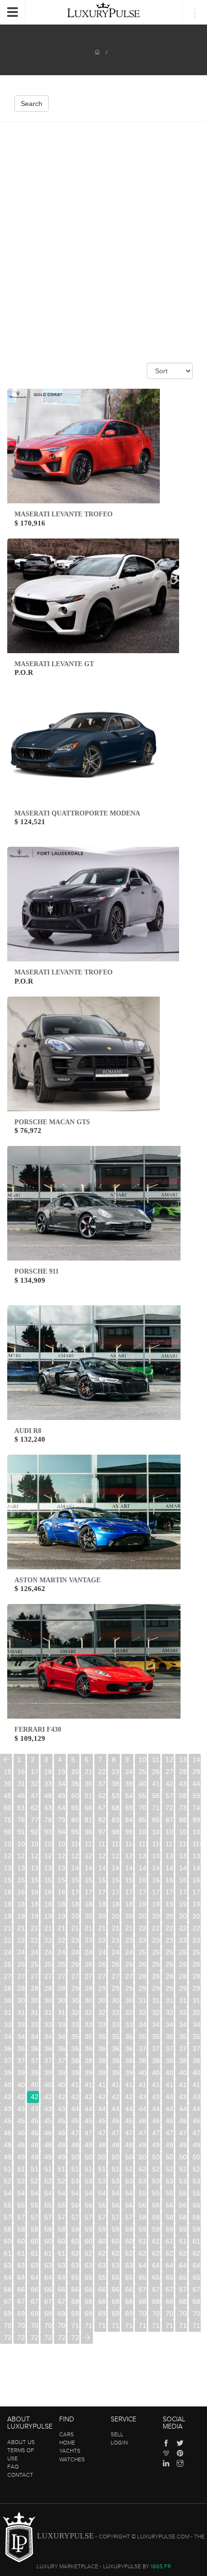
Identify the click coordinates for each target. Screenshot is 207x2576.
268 (183, 1964)
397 (102, 2073)
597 (170, 2229)
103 (183, 1832)
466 (21, 2133)
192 (170, 1904)
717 (170, 2326)
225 (8, 1940)
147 (170, 1868)
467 (35, 2133)
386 (156, 2061)
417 (170, 2085)
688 (183, 2301)
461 (156, 2121)
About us (21, 2442)
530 (75, 2181)
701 (156, 2313)
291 (89, 1988)
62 (35, 1808)
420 (8, 2097)
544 (62, 2193)
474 (129, 2133)
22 (102, 1772)
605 (75, 2241)
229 (62, 1940)
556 (21, 2205)
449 (197, 2109)
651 (89, 2277)
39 (129, 1784)
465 (8, 2133)
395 (75, 2073)
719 (197, 2326)
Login (119, 2443)
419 (197, 2085)
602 (35, 2241)
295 (143, 1988)
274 (62, 1976)
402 (170, 2073)
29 (196, 1772)
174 (129, 1892)
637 (102, 2265)
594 (129, 2229)
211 (21, 1928)
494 (197, 2145)
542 (35, 2193)
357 (170, 2037)
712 (102, 2326)
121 (21, 1856)
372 (170, 2049)
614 (197, 2241)
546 (89, 2193)
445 (143, 2109)
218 (116, 1928)
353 (116, 2037)
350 (75, 2037)
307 (102, 2000)
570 (8, 2217)
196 (21, 1916)
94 (62, 1832)
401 (156, 2073)
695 (75, 2313)
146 (156, 1868)
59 (196, 1796)
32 (35, 1784)
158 (116, 1880)
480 (8, 2145)
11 (156, 1760)
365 (75, 2049)
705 (8, 2326)
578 (116, 2217)
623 (116, 2253)
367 (102, 2049)
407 (35, 2085)
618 (48, 2253)
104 (197, 1832)
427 (102, 2097)
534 (129, 2181)
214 (62, 1928)
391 (21, 2073)
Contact (20, 2475)
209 (197, 1916)
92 (35, 1832)
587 (35, 2229)
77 (35, 1820)
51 (89, 1796)
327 (170, 2012)
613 (183, 2241)
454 (62, 2121)
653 (116, 2277)
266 (156, 1964)
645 (8, 2277)
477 (170, 2133)
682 (102, 2301)
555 (8, 2205)
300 (8, 2000)
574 (62, 2217)
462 (170, 2121)
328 (183, 2012)
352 (102, 2037)
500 (75, 2157)
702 (170, 2313)
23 (116, 1772)
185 (75, 1904)
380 (75, 2061)
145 (143, 1868)
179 (197, 1892)
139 (62, 1868)
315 (8, 2012)
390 (8, 2073)
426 (89, 2097)
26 (156, 1772)
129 (129, 1856)
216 (89, 1928)
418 (183, 2085)
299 (197, 1988)
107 (35, 1844)
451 (21, 2121)
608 (116, 2241)
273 (48, 1976)
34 (62, 1784)
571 (21, 2217)
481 (21, 2145)
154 (62, 1880)
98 (116, 1832)
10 (142, 1760)
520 (143, 2169)
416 (156, 2085)
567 (170, 2205)
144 (129, 1868)
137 (35, 1868)
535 (143, 2181)
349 (62, 2037)
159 (129, 1880)
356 (156, 2037)
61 (21, 1808)
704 (197, 2313)
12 (169, 1760)
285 (8, 1988)
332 (35, 2024)
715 (143, 2326)
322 (102, 2012)
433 (183, 2097)
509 (197, 2157)
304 (62, 2000)
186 (89, 1904)
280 (143, 1976)
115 (143, 1844)
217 (102, 1928)
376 (21, 2061)
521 (156, 2169)
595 (143, 2229)
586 (21, 2229)
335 (75, 2024)
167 (35, 1892)
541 (21, 2193)
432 (170, 2097)
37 (102, 1784)
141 (89, 1868)
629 (197, 2253)
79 (62, 1820)
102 (170, 1832)
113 (116, 1844)
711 (89, 2326)
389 (197, 2061)
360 (8, 2049)
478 (183, 2133)
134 (197, 1856)
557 (35, 2205)
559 (62, 2205)
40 (142, 1784)
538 (183, 2181)
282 (170, 1976)
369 (129, 2049)
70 (142, 1808)
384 (129, 2061)
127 (102, 1856)
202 (102, 1916)
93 (48, 1832)
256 (21, 1964)
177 (170, 1892)
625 (143, 2253)
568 (183, 2205)
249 (129, 1952)
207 (170, 1916)
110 (75, 1844)
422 (35, 2097)
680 (75, 2301)
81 (89, 1820)
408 (48, 2085)
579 (129, 2217)
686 (156, 2301)
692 (35, 2313)
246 (89, 1952)
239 (197, 1940)
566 (156, 2205)
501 (89, 2157)
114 (129, 1844)
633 (48, 2265)
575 (75, 2217)
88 (183, 1820)
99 (129, 1832)
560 (75, 2205)
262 (102, 1964)
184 (62, 1904)
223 (183, 1928)
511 (21, 2169)
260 (75, 1964)
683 (116, 2301)
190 (143, 1904)
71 (156, 1808)
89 (196, 1820)
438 (48, 2109)
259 (62, 1964)
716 (156, 2326)
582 (170, 2217)
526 (21, 2181)
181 (21, 1904)
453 (48, 2121)
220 (143, 1928)
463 (183, 2121)
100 (143, 1832)
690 (8, 2313)
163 (183, 1880)
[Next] (87, 2338)
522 (170, 2169)
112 (102, 1844)
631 (21, 2265)
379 (62, 2061)
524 (197, 2169)
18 (48, 1772)
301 (21, 2000)
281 (156, 1976)
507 (170, 2157)
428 (116, 2097)
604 (62, 2241)
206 (156, 1916)
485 (75, 2145)
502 (102, 2157)
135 (8, 1868)
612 (170, 2241)
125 (75, 1856)
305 (75, 2000)
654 (129, 2277)
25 (142, 1772)
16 (21, 1772)
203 (116, 1916)
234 (129, 1940)
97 (102, 1832)
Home (67, 2443)
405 (8, 2085)
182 (35, 1904)
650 (75, 2277)
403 (183, 2073)
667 (102, 2289)
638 (116, 2265)
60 (8, 1808)
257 (35, 1964)
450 (8, 2121)
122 (35, 1856)
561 (89, 2205)
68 (116, 1808)
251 (156, 1952)
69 (129, 1808)
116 (156, 1844)
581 (156, 2217)
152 (35, 1880)
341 (156, 2024)
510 (8, 2169)
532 (102, 2181)
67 (102, 1808)
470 (75, 2133)
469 (62, 2133)
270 (8, 1976)
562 (102, 2205)
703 (183, 2313)
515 (75, 2169)
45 (8, 1796)
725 (75, 2338)
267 (170, 1964)
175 (143, 1892)
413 (116, 2085)
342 (170, 2024)
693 (48, 2313)
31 (21, 1784)
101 (156, 1832)
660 (8, 2289)
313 (183, 2000)
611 (156, 2241)
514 (62, 2169)
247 (102, 1952)
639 (129, 2265)
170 (75, 1892)
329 (197, 2012)
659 (197, 2277)
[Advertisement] (103, 230)
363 (48, 2049)
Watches (72, 2459)
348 (48, 2037)
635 (75, 2265)
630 (8, 2265)
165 (8, 1892)
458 (116, 2121)
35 (75, 1784)
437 (35, 2109)
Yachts (70, 2451)
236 (156, 1940)
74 (196, 1808)
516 (89, 2169)
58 (183, 1796)
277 (102, 1976)
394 (62, 2073)
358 (183, 2037)
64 (62, 1808)
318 (48, 2012)
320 (75, 2012)
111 (89, 1844)
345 (8, 2037)
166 (21, 1892)
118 (183, 1844)
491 (156, 2145)
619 (62, 2253)
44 (196, 1784)
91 (21, 1832)
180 (8, 1904)
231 (89, 1940)
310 (143, 2000)
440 (75, 2109)
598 (183, 2229)
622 (102, 2253)
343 (183, 2024)
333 (48, 2024)
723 (48, 2338)
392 (35, 2073)
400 (143, 2073)
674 (197, 2289)
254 (197, 1952)
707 (35, 2326)
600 (8, 2241)
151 (21, 1880)
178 (183, 1892)
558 (48, 2205)
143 (116, 1868)
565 (143, 2205)
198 (48, 1916)
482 (35, 2145)
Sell (117, 2434)
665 (75, 2289)
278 (116, 1976)
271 (21, 1976)
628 (183, 2253)
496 (21, 2157)
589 (62, 2229)
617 (35, 2253)
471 (89, 2133)
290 (75, 1988)
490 (143, 2145)
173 (116, 1892)
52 (102, 1796)
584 (197, 2217)
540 (8, 2193)
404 (197, 2073)
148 (183, 1868)
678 (48, 2301)
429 (129, 2097)
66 (89, 1808)
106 (21, 1844)
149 (197, 1868)
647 (35, 2277)
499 (62, 2157)
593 (116, 2229)
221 (156, 1928)
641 (156, 2265)
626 (156, 2253)
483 (48, 2145)
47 (35, 1796)
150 (8, 1880)
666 (89, 2289)
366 (89, 2049)
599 (197, 2229)
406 (21, 2085)
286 (21, 1988)
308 (116, 2000)
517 (102, 2169)
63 (48, 1808)
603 (48, 2241)
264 (129, 1964)
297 (170, 1988)
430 (143, 2097)
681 (89, 2301)
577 (102, 2217)
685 (143, 2301)
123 (48, 1856)
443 (116, 2109)
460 (143, 2121)
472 (102, 2133)
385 (143, 2061)
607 (102, 2241)
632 (35, 2265)
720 (8, 2338)
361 (21, 2049)
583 (183, 2217)
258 (48, 1964)
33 (48, 1784)
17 (35, 1772)
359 (197, 2037)
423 (48, 2097)
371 (156, 2049)
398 (116, 2073)
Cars (66, 2434)
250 (143, 1952)
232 (102, 1940)
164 (197, 1880)
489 (129, 2145)
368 (116, 2049)
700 (143, 2313)
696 (89, 2313)
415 (143, 2085)
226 (21, 1940)
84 (129, 1820)
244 (62, 1952)
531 (89, 2181)
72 (169, 1808)
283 (183, 1976)
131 (156, 1856)
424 (62, 2097)
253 (183, 1952)
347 (35, 2037)
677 (35, 2301)
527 (35, 2181)
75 (8, 1820)
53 (116, 1796)
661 (21, 2289)
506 (156, 2157)
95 (75, 1832)
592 (102, 2229)
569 (197, 2205)
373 (183, 2049)
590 (75, 2229)
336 (89, 2024)
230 (75, 1940)
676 (21, 2301)
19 (62, 1772)
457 (102, 2121)
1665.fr (161, 2566)
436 (21, 2109)
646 (21, 2277)
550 (143, 2193)
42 (169, 1784)
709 (62, 2326)
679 (62, 2301)
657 (170, 2277)
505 (143, 2157)
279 (129, 1976)
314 (197, 2000)
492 (170, 2145)
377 (35, 2061)
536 (156, 2181)
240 (8, 1952)
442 (102, 2109)
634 (62, 2265)
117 (170, 1844)
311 (156, 2000)
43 (183, 1784)
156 (89, 1880)
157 (102, 1880)
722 (35, 2338)
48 (48, 1796)
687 (170, 2301)
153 (48, 1880)
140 (75, 1868)
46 (21, 1796)
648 (48, 2277)
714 (129, 2326)
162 (170, 1880)
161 (156, 1880)
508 (183, 2157)
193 (183, 1904)
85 (142, 1820)
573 (48, 2217)
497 (35, 2157)
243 (48, 1952)
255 (8, 1964)
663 (48, 2289)
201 (89, 1916)
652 (102, 2277)
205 (143, 1916)
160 (143, 1880)
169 (62, 1892)
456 (89, 2121)
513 (48, 2169)
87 (169, 1820)
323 (116, 2012)
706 (21, 2326)
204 (129, 1916)
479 (197, 2133)
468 (48, 2133)
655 (143, 2277)
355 (143, 2037)
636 (89, 2265)
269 (197, 1964)
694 (62, 2313)
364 (62, 2049)
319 (62, 2012)
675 (8, 2301)
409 (62, 2085)
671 (156, 2289)
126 (89, 1856)
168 (48, 1892)
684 (129, 2301)
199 (62, 1916)
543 (48, 2193)
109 (62, 1844)
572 (35, 2217)
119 (197, 1844)
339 (129, 2024)
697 (102, 2313)
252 (170, 1952)
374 (197, 2049)
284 (197, 1976)
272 (35, 1976)
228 (48, 1940)
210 (8, 1928)
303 (48, 2000)
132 (170, 1856)
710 (75, 2326)
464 (197, 2121)
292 (102, 1988)
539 (197, 2181)
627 (170, 2253)
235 (143, 1940)
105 (8, 1844)
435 (8, 2109)
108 (48, 1844)
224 (197, 1928)
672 (170, 2289)
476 (156, 2133)
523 (183, 2169)
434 (197, 2097)
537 (170, 2181)
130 (143, 1856)
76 (21, 1820)
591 (89, 2229)
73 (183, 1808)
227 (35, 1940)
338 (116, 2024)
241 (21, 1952)
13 (183, 1760)
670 (143, 2289)
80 (75, 1820)
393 (48, 2073)
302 (35, 2000)
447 (170, 2109)
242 (35, 1952)
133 (183, 1856)
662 (35, 2289)
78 (48, 1820)
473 (116, 2133)
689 (197, 2301)
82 (102, 1820)
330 (8, 2024)
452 (35, 2121)
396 (89, 2073)
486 (89, 2145)
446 (156, 2109)
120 (8, 1856)
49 (62, 1796)
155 (75, 1880)
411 (89, 2085)
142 (102, 1868)
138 (48, 1868)
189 (129, 1904)
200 (75, 1916)
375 (8, 2061)
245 (75, 1952)
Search (32, 104)
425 (75, 2097)
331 (21, 2024)
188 (116, 1904)
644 (197, 2265)
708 (48, 2326)
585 (8, 2229)
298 (183, 1988)
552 (170, 2193)
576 (89, 2217)
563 (116, 2205)
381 (89, 2061)
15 (8, 1772)
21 (89, 1772)
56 (156, 1796)
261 (89, 1964)
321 (89, 2012)
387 (170, 2061)
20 (75, 1772)
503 (116, 2157)
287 (35, 1988)
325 (143, 2012)
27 (169, 1772)
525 (8, 2181)
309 (129, 2000)
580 (143, 2217)
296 (156, 1988)
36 (89, 1784)
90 (8, 1832)
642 (170, 2265)
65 (75, 1808)
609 (129, 2241)
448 (183, 2109)
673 (183, 2289)
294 (129, 1988)
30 (8, 1784)
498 (48, 2157)
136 (21, 1868)
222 (170, 1928)
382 (102, 2061)
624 (129, 2253)
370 (143, 2049)
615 (8, 2253)
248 (116, 1952)
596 (156, 2229)
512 (35, 2169)
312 (170, 2000)
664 (62, 2289)
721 (21, 2338)
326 (156, 2012)
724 (62, 2338)
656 (156, 2277)
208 (183, 1916)
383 (116, 2061)
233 (116, 1940)
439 (62, 2109)
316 (21, 2012)
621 (89, 2253)
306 (89, 2000)
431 (156, 2097)
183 (48, 1904)
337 (102, 2024)
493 (183, 2145)
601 (21, 2241)
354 (129, 2037)
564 (129, 2205)
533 (116, 2181)
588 (48, 2229)
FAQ (13, 2467)
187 (102, 1904)
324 (129, 2012)
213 (48, 1928)
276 (89, 1976)
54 (129, 1796)
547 (102, 2193)
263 (116, 1964)
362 (35, 2049)
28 (183, 1772)
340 (143, 2024)
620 (75, 2253)
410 (75, 2085)
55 (142, 1796)
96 (89, 1832)
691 (21, 2313)
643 (183, 2265)
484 (62, 2145)
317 (35, 2012)
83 (116, 1820)
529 (62, 2181)
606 (89, 2241)
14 (196, 1760)
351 (89, 2037)
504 (129, 2157)
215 (75, 1928)
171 (89, 1892)
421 (21, 2097)
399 (129, 2073)
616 (21, 2253)
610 (143, 2241)
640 (143, 2265)
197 (35, 1916)
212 (35, 1928)
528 (48, 2181)
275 (75, 1976)
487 (102, 2145)
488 (116, 2145)
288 (48, 1988)
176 (156, 1892)
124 (62, 1856)
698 (116, 2313)
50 (75, 1796)
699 (129, 2313)
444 (129, 2109)
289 (62, 1988)
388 (183, 2061)
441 (89, 2109)
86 (156, 1820)
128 (116, 1856)
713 (116, 2326)
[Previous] (6, 1760)
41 (156, 1784)
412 (102, 2085)
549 (129, 2193)
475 (143, 2133)
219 (129, 1928)
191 (156, 1904)
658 (183, 2277)
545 (75, 2193)
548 (116, 2193)
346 (21, 2037)
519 (129, 2169)
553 (183, 2193)
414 (129, 2085)
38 (116, 1784)
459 (129, 2121)
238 (183, 1940)
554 (197, 2193)
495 (8, 2157)
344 (197, 2024)
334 (62, 2024)
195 (8, 1916)
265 (143, 1964)
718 (183, 2326)
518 (116, 2169)
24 (129, 1772)
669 (129, 2289)
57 (169, 1796)
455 (75, 2121)
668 (116, 2289)
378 (48, 2061)
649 (62, 2277)
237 (170, 1940)
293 (116, 1988)
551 (156, 2193)
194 (197, 1904)
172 (102, 1892)
